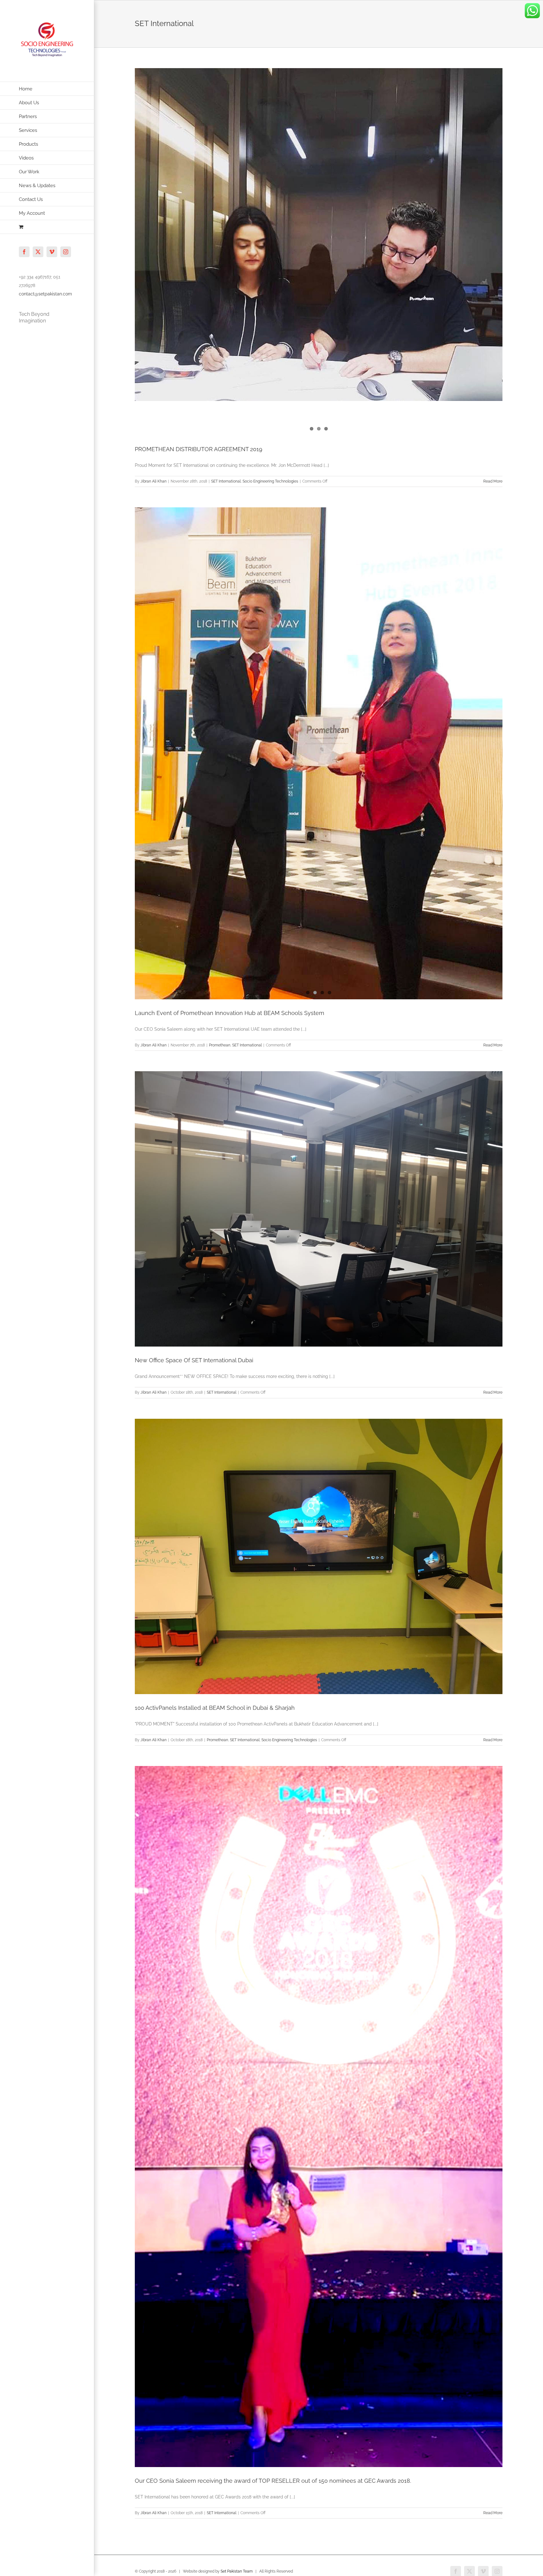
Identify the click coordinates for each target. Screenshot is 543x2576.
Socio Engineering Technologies (270, 481)
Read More (493, 481)
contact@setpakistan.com (45, 294)
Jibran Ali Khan (154, 481)
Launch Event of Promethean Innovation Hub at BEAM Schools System (230, 1013)
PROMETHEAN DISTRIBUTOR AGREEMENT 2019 (199, 449)
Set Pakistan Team (237, 2571)
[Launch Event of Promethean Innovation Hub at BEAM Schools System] (319, 649)
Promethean (220, 1045)
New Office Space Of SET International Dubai (194, 1360)
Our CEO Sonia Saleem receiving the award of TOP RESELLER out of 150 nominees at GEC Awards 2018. (273, 2481)
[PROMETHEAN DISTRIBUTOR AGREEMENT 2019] (319, 217)
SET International (226, 481)
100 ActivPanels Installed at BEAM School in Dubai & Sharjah (215, 1708)
